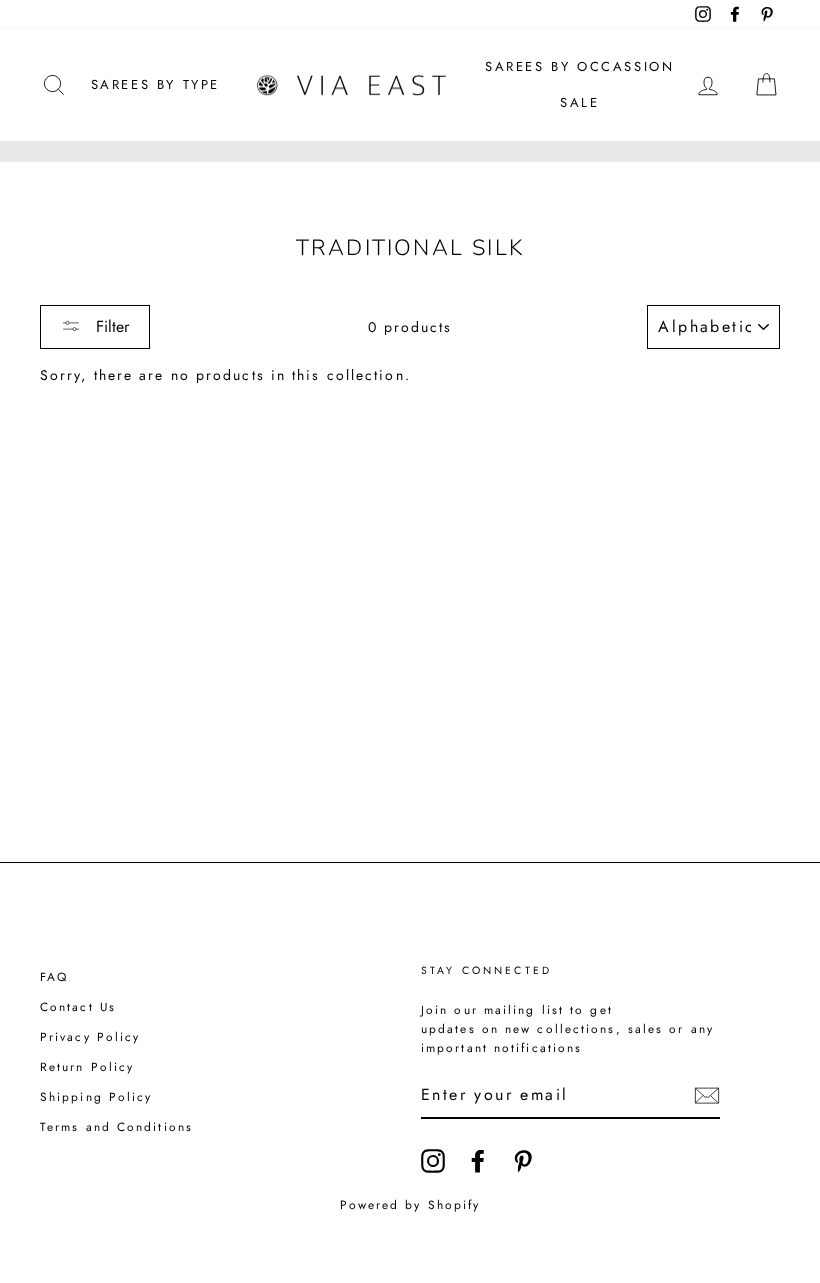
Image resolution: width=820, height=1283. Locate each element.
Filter (110, 326)
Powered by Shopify (410, 1205)
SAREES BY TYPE (155, 84)
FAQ (54, 976)
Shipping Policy (96, 1096)
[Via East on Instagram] (433, 1161)
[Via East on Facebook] (478, 1161)
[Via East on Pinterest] (523, 1161)
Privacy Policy (90, 1036)
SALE (579, 102)
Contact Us (78, 1006)
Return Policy (87, 1066)
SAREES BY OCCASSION (579, 66)
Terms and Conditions (116, 1126)
